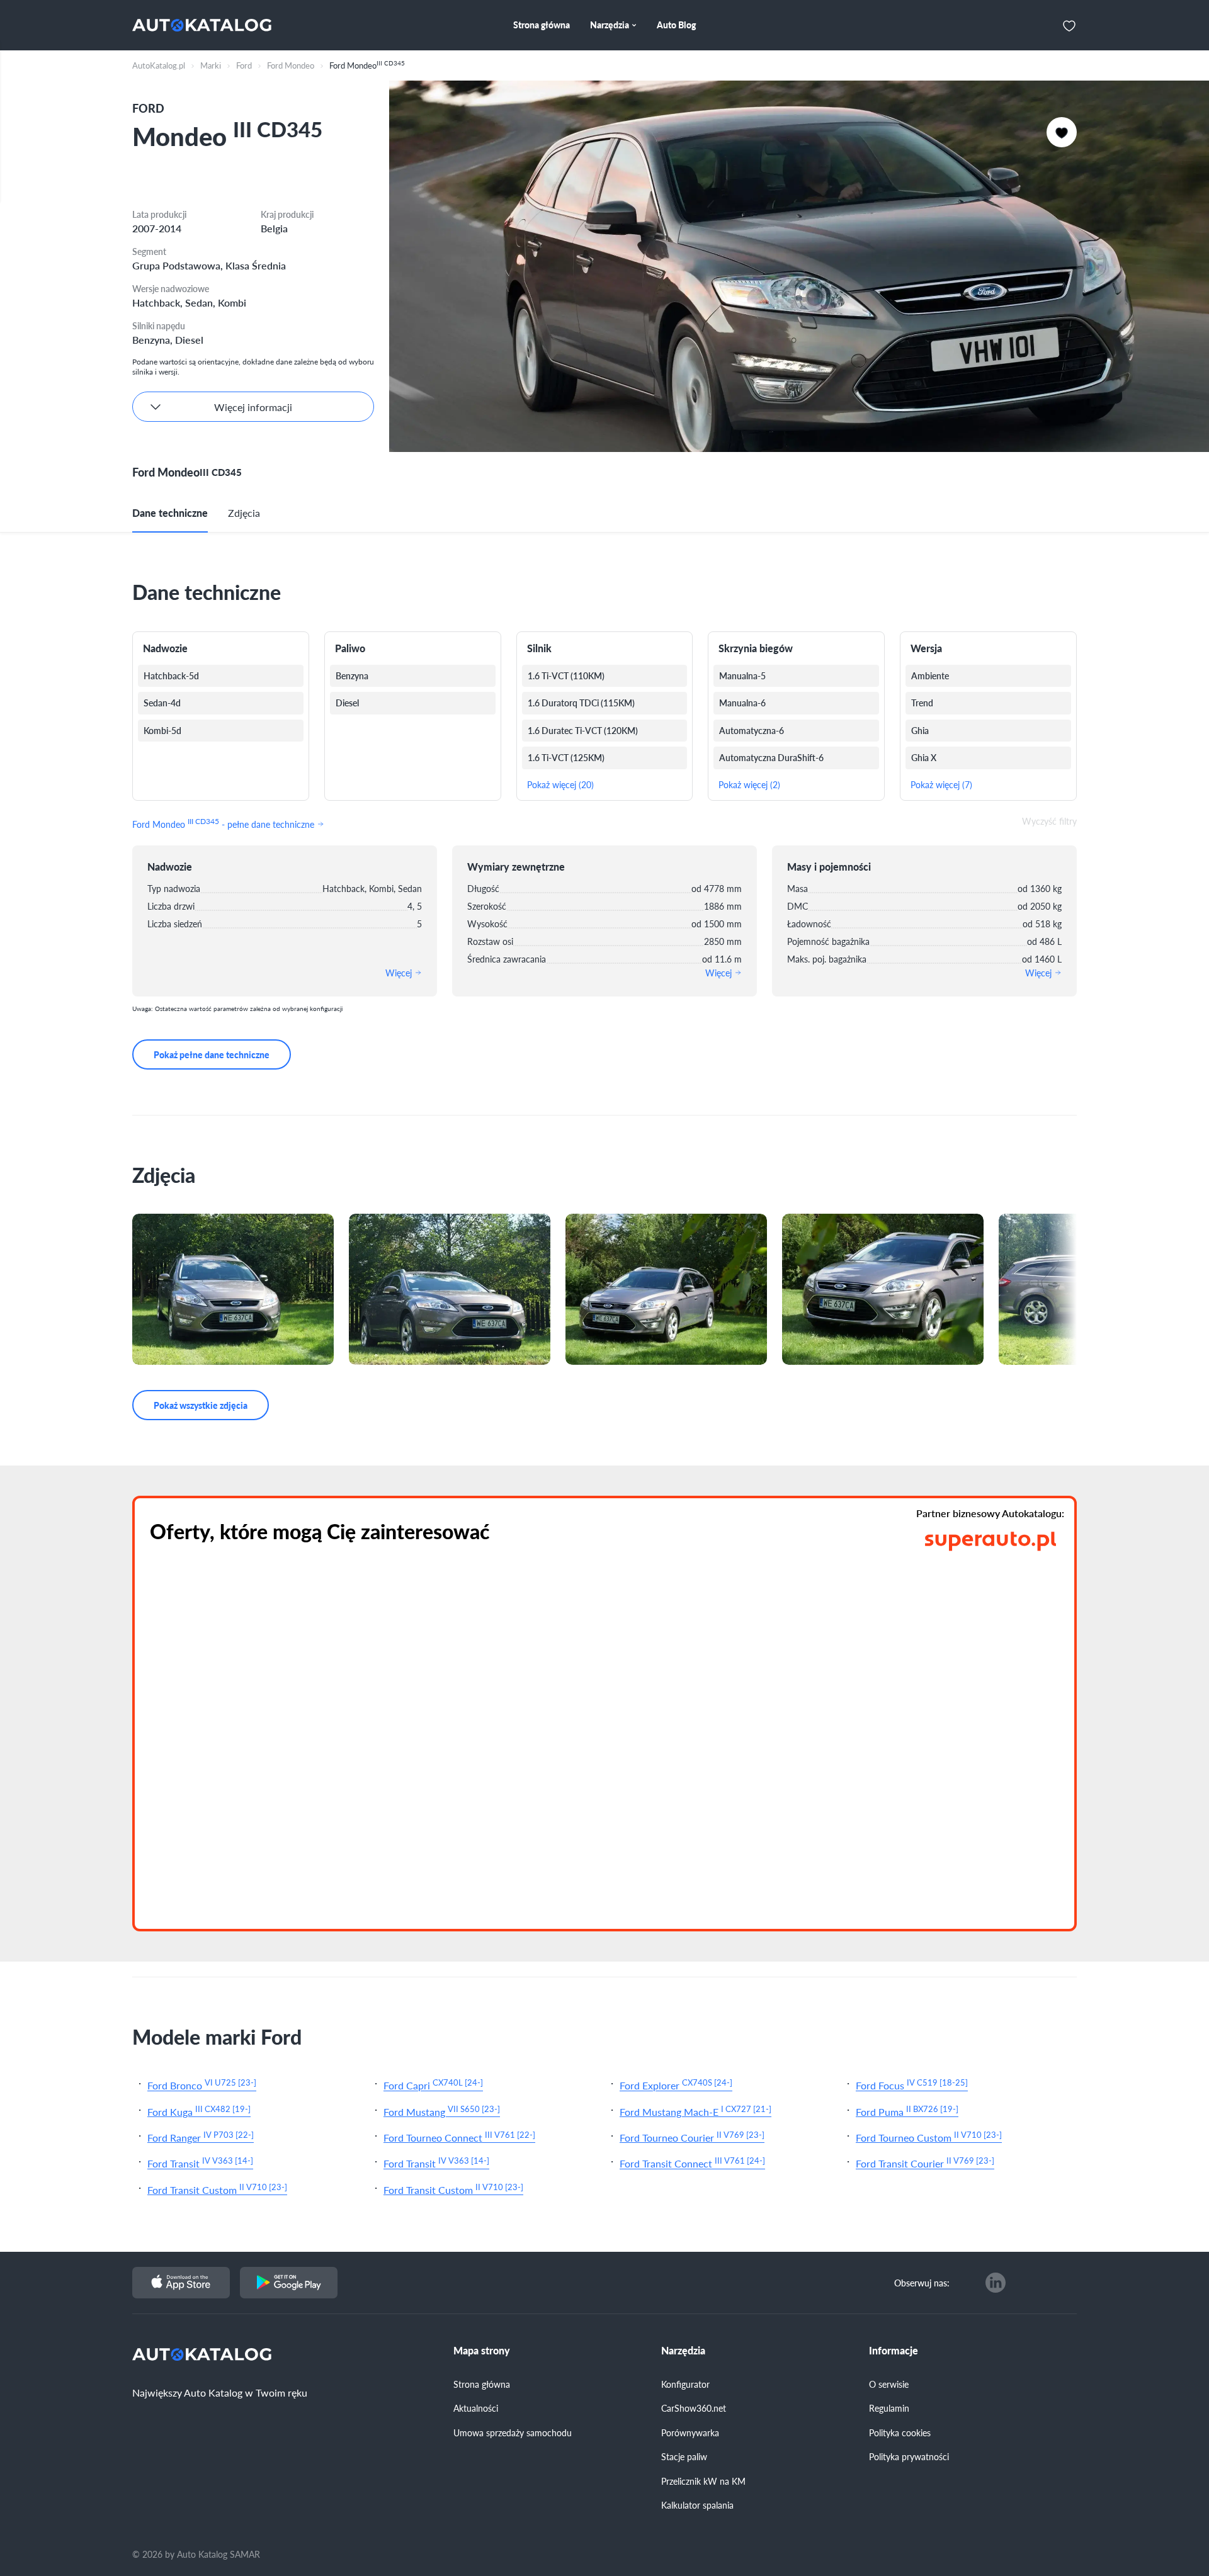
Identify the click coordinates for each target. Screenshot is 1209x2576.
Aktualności (476, 2408)
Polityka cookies (900, 2432)
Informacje (894, 2351)
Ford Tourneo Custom (929, 2136)
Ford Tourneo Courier (692, 2136)
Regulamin (889, 2408)
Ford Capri (433, 2084)
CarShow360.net (694, 2408)
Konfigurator (685, 2384)
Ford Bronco (202, 2084)
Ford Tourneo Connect (459, 2136)
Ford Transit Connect (692, 2162)
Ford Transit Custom (217, 2189)
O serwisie (889, 2384)
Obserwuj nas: (922, 2283)
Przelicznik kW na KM (703, 2481)
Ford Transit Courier (925, 2162)
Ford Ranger (201, 2136)
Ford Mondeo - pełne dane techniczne (224, 823)
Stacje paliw (684, 2456)
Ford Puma (907, 2110)
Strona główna (482, 2384)
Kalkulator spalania (697, 2505)
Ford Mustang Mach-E (695, 2110)
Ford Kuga (199, 2110)
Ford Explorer (676, 2084)
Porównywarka (690, 2432)
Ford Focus (912, 2084)
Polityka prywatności (909, 2456)
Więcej (400, 973)
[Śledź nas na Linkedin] (996, 2283)
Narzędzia (683, 2351)
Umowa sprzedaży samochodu (513, 2432)
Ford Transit (200, 2162)
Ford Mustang (442, 2110)
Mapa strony (482, 2351)
